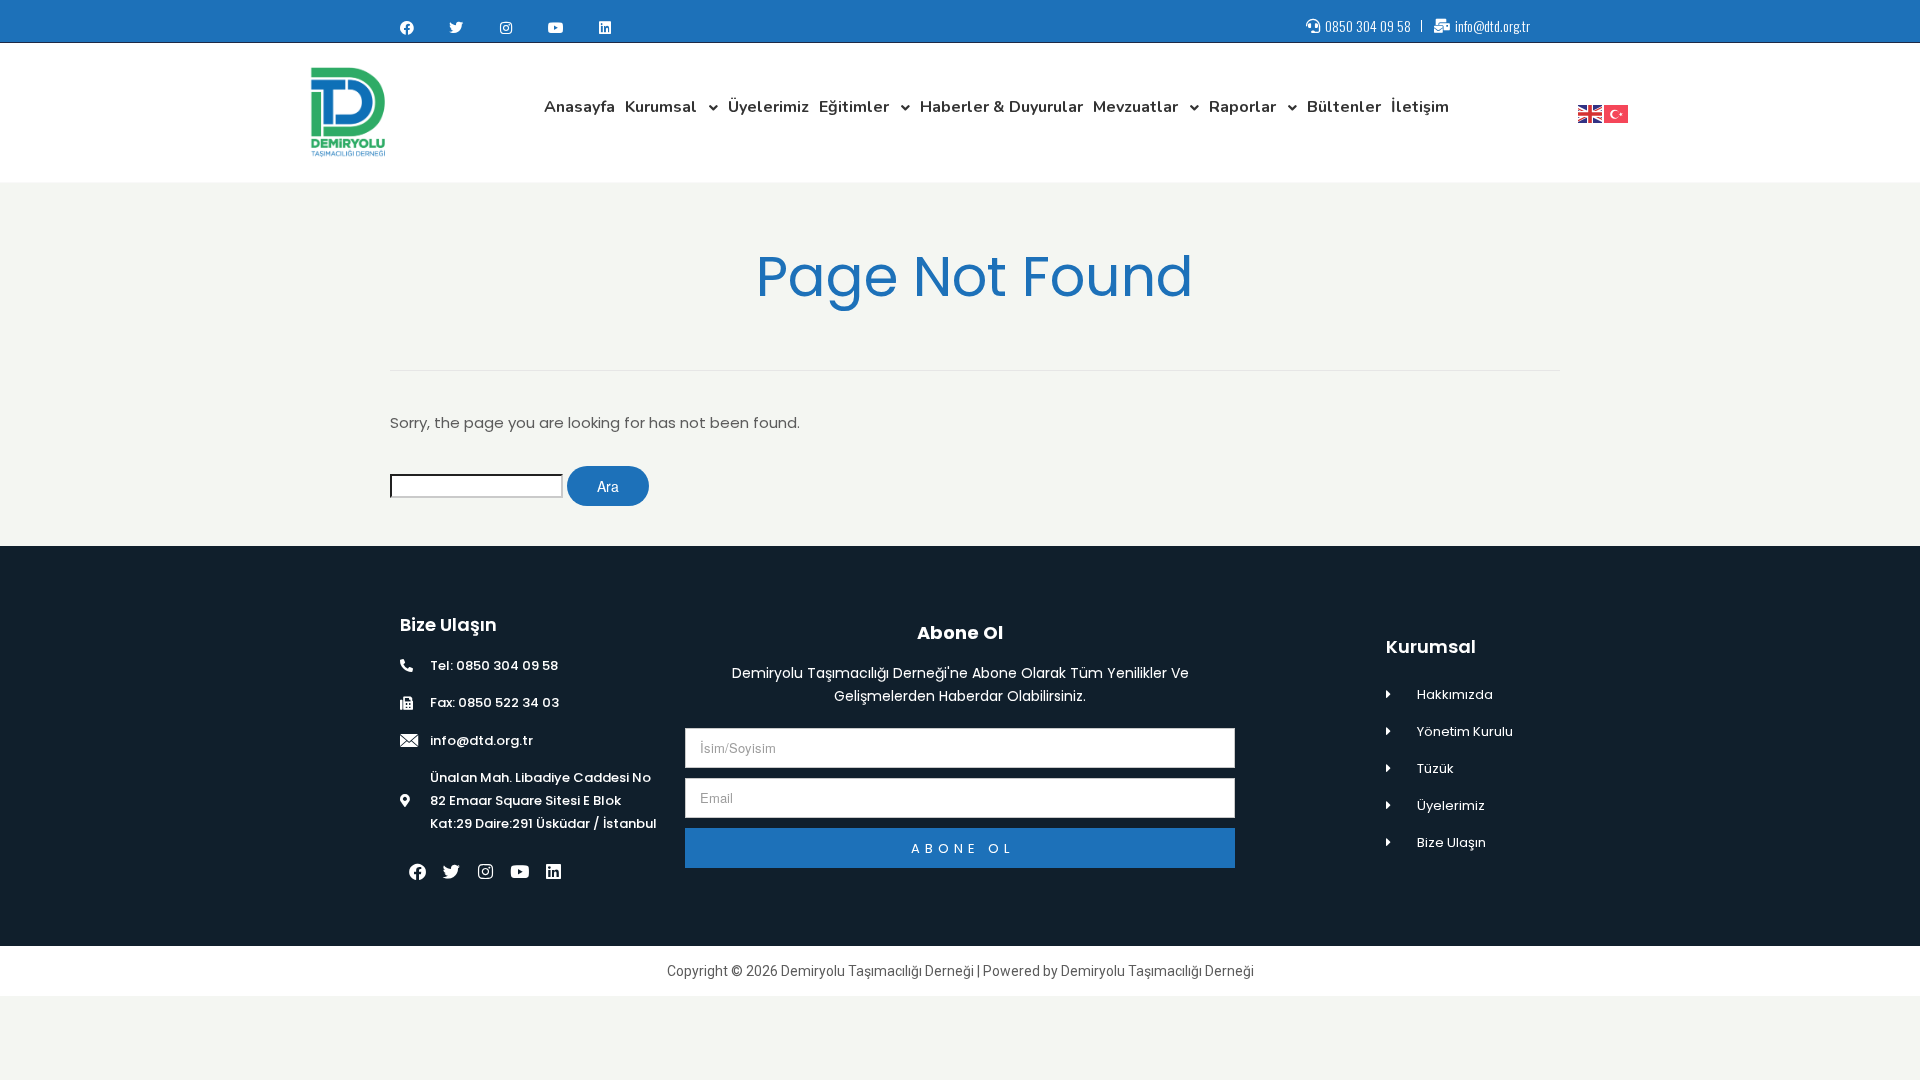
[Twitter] (457, 28)
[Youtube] (556, 28)
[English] (1591, 113)
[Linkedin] (605, 28)
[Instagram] (506, 28)
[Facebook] (407, 28)
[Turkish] (1617, 113)
